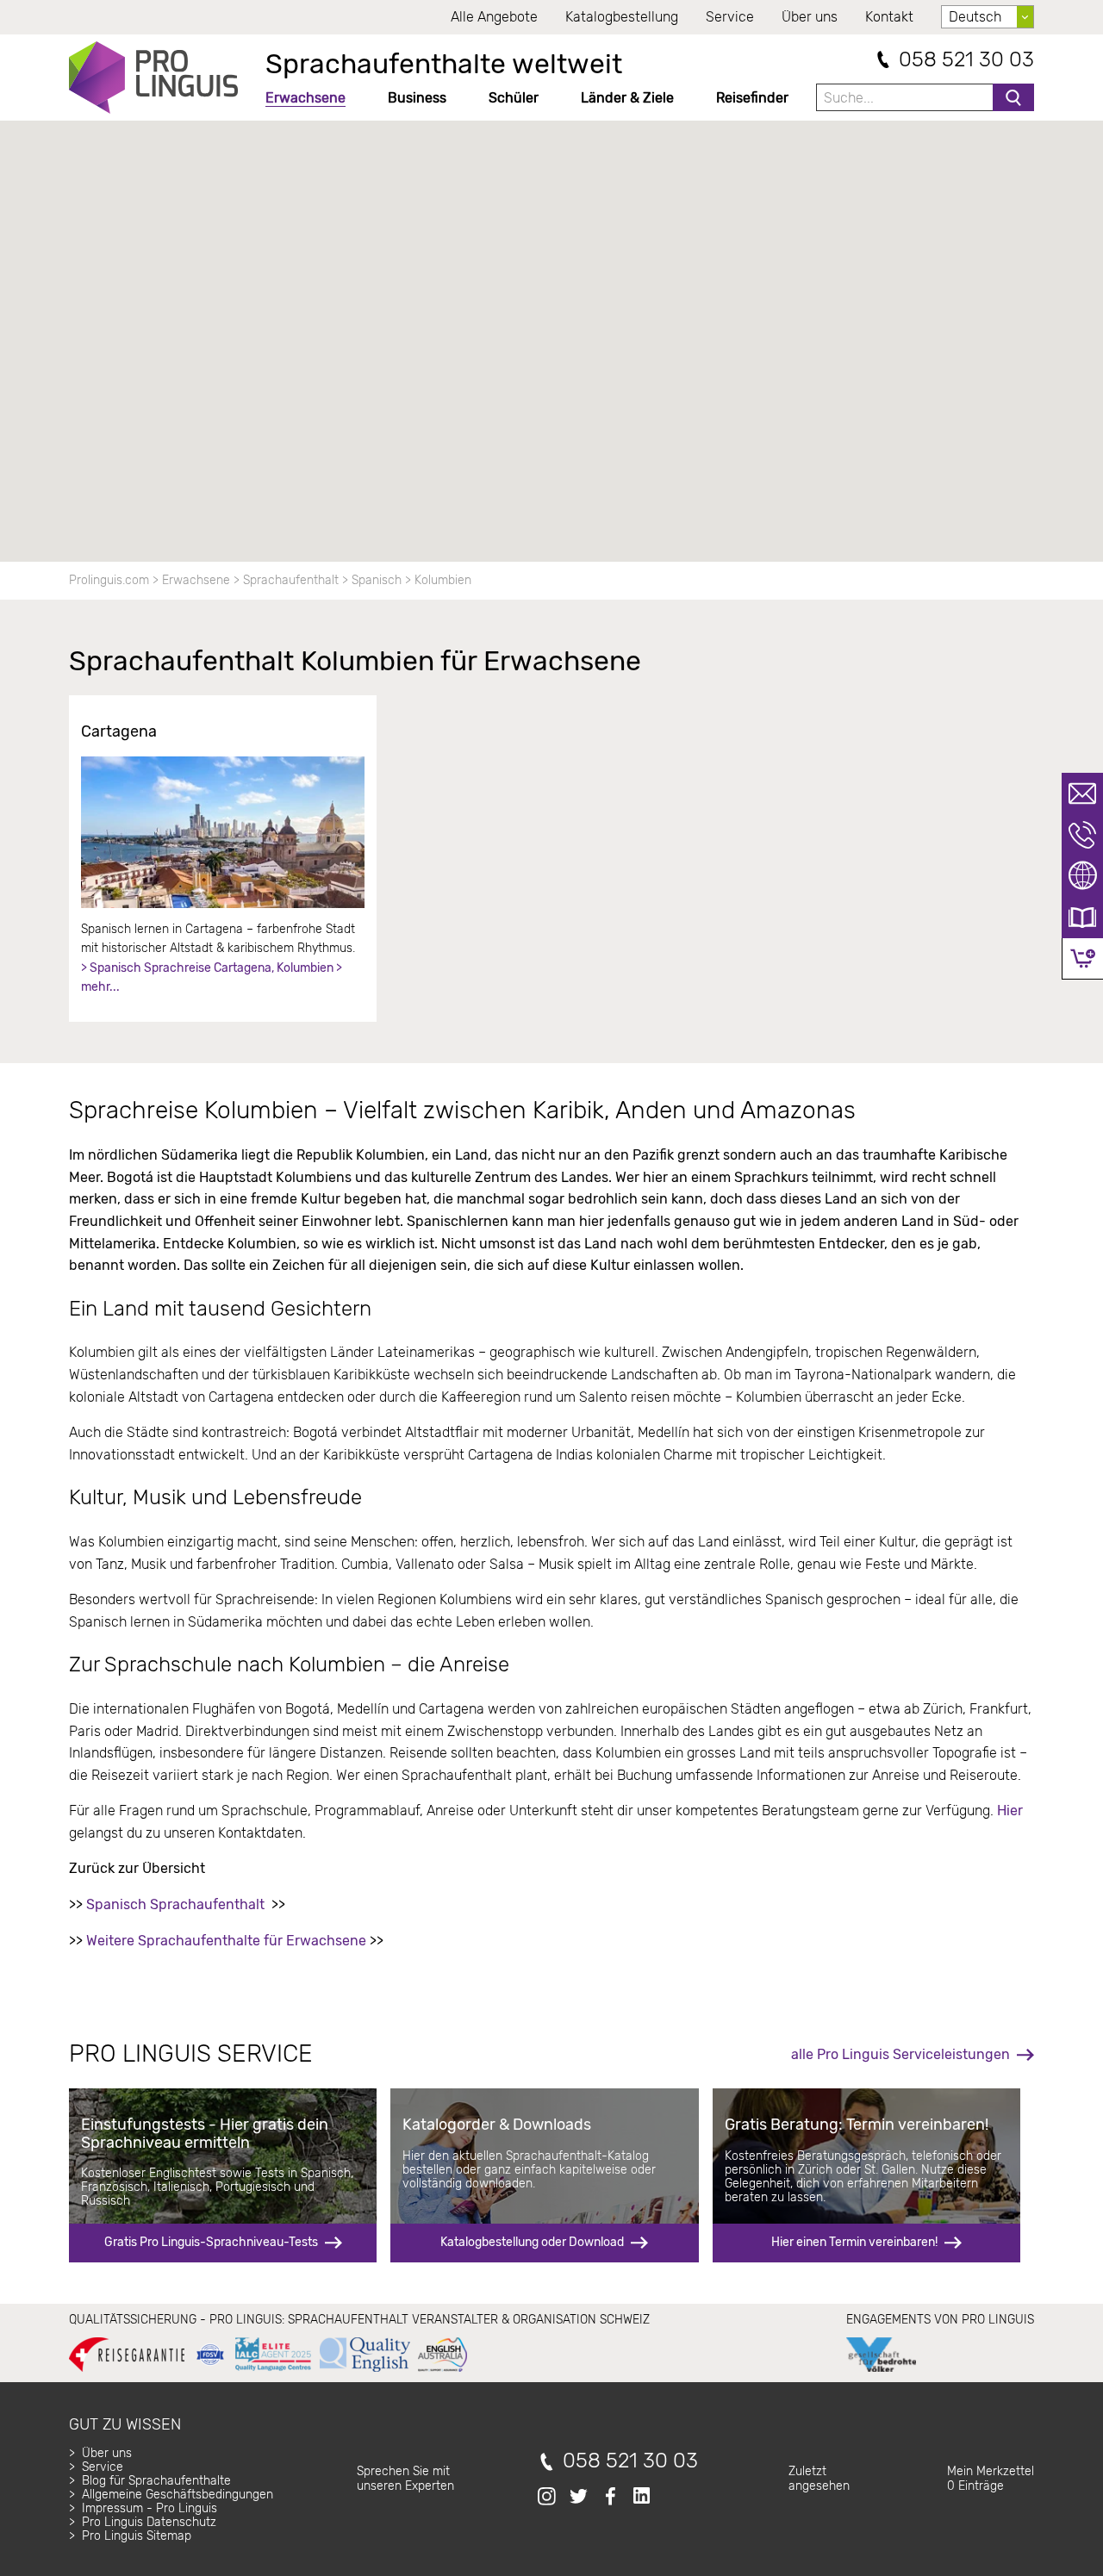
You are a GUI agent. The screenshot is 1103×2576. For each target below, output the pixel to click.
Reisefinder (752, 98)
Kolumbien (443, 580)
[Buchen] (1083, 958)
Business (417, 98)
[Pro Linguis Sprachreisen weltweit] (153, 78)
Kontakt (889, 17)
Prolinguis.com (109, 580)
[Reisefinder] (1082, 876)
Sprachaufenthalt (291, 580)
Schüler (514, 98)
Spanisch (377, 580)
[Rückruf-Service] (1082, 835)
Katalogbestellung (622, 17)
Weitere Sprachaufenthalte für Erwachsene (226, 1941)
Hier (1010, 1811)
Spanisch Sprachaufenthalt (175, 1904)
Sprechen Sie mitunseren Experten (405, 2478)
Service (730, 17)
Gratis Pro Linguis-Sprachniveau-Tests (211, 2242)
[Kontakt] (1082, 793)
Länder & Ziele (627, 98)
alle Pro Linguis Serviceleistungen (900, 2054)
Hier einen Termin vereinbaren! (854, 2242)
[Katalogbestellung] (1082, 918)
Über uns (810, 17)
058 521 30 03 (966, 60)
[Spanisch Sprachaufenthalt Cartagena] (223, 832)
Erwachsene (305, 98)
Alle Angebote (494, 17)
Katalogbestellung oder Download (532, 2242)
